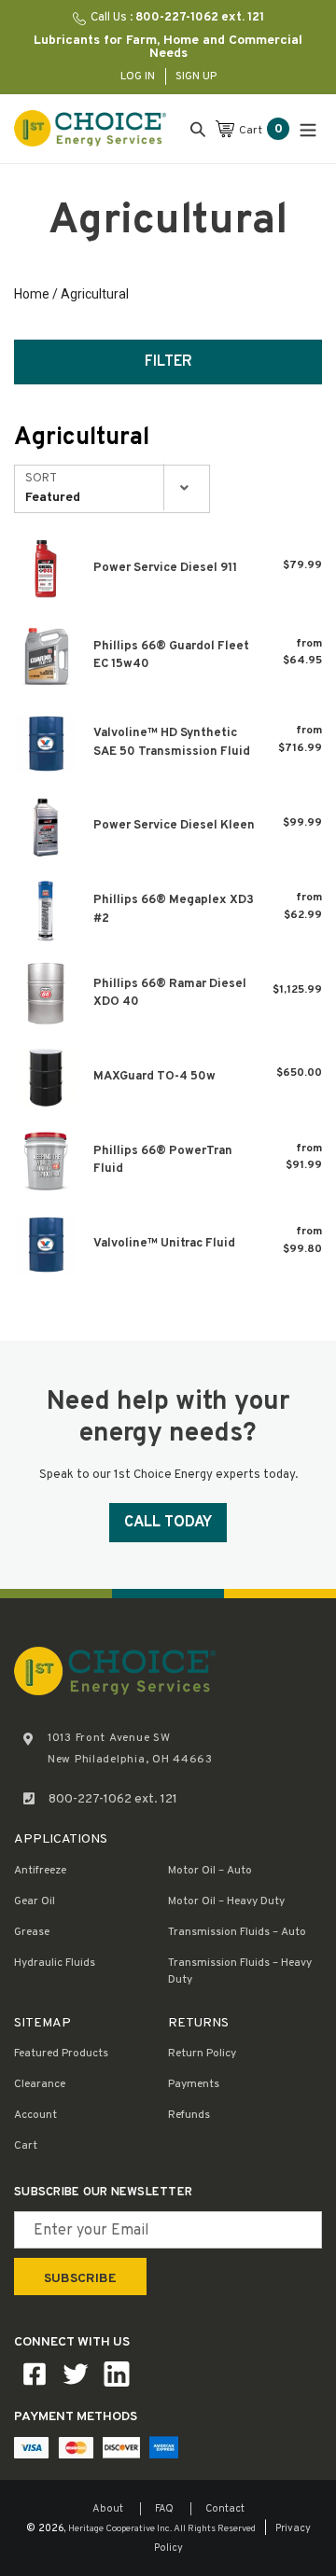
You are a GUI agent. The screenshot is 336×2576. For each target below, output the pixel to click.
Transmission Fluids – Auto (237, 1932)
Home (32, 294)
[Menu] (308, 128)
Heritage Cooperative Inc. (120, 2529)
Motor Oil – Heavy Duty (226, 1901)
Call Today (168, 1523)
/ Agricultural (89, 294)
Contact (225, 2509)
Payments (194, 2084)
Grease (32, 1932)
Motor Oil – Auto (210, 1871)
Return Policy (202, 2054)
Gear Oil (35, 1901)
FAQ (164, 2509)
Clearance (40, 2084)
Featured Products (61, 2054)
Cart (26, 2146)
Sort (41, 479)
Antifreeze (40, 1871)
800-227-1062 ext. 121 (113, 1799)
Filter (168, 362)
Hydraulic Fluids (55, 1963)
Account (35, 2115)
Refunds (189, 2115)
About (108, 2509)
